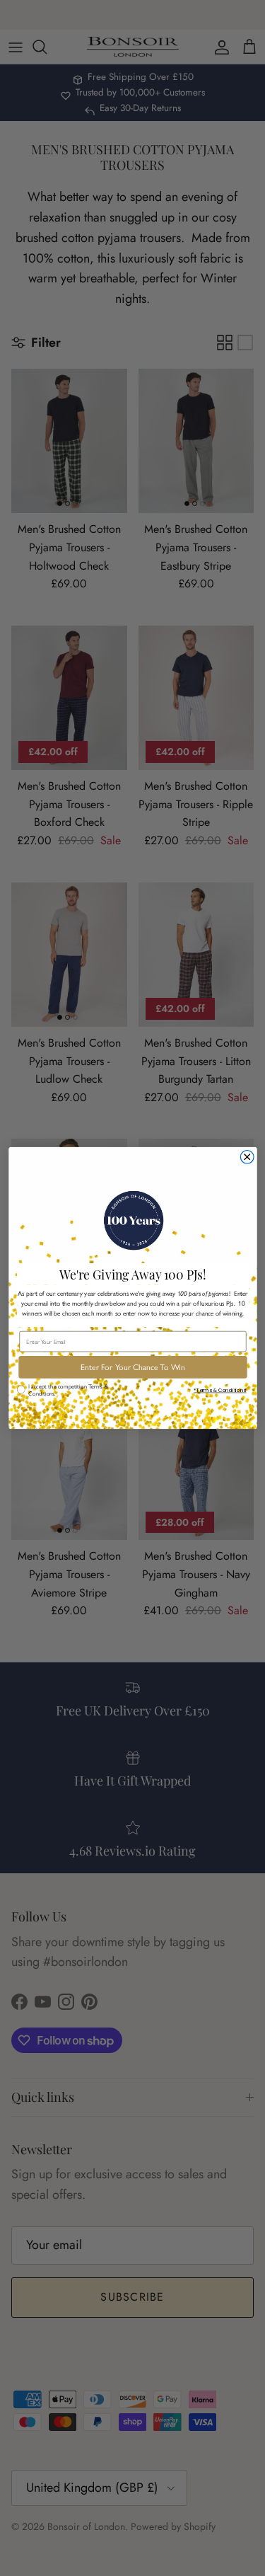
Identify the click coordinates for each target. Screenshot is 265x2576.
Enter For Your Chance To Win (132, 1367)
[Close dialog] (247, 1157)
